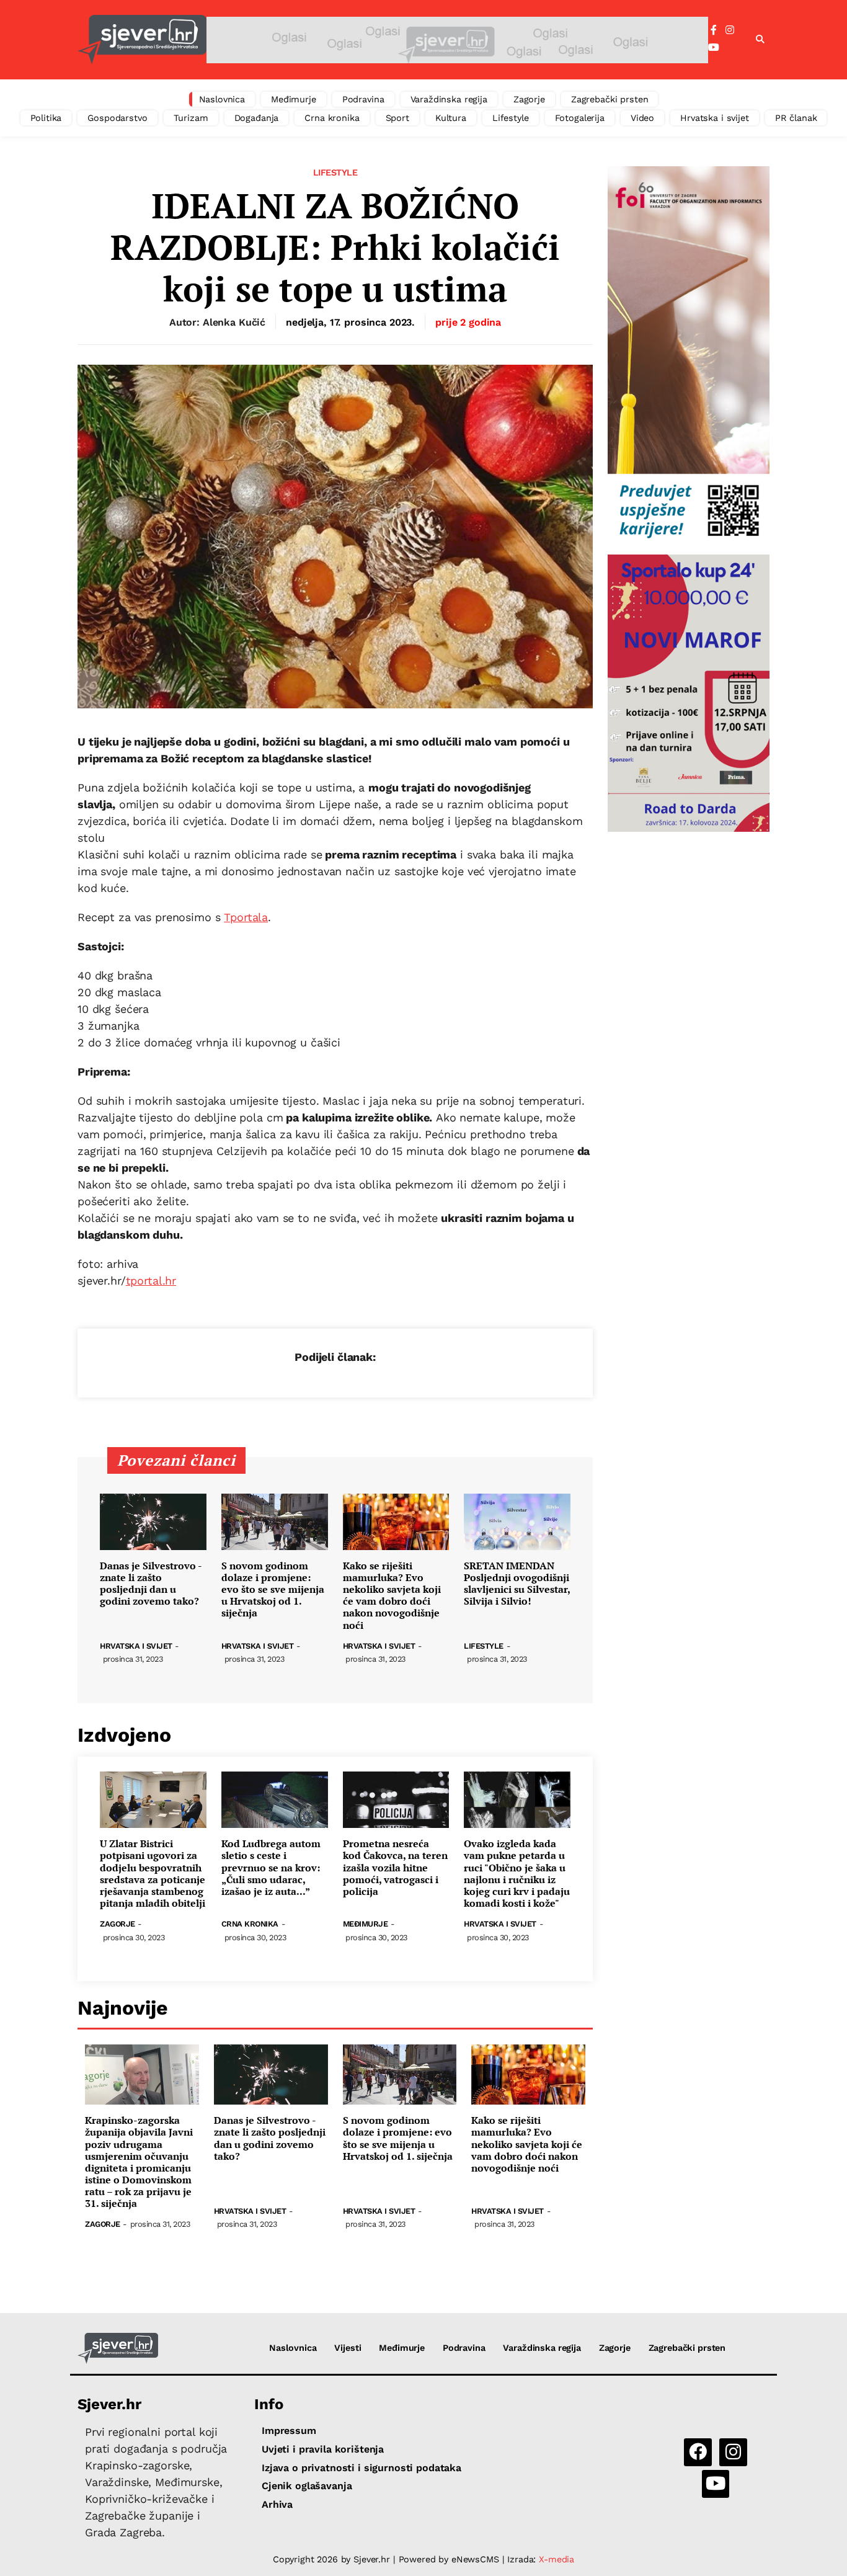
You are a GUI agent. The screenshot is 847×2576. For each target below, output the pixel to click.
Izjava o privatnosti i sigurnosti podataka (361, 2468)
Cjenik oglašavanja (307, 2486)
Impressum (289, 2431)
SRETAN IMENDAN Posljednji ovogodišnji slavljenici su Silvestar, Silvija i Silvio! (517, 1584)
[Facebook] (714, 30)
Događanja (257, 118)
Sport (397, 118)
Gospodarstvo (117, 118)
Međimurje (294, 99)
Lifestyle (511, 118)
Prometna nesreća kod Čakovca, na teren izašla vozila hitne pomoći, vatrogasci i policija (395, 1868)
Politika (46, 118)
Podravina (363, 99)
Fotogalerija (580, 118)
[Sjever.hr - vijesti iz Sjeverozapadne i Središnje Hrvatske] (142, 40)
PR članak (796, 118)
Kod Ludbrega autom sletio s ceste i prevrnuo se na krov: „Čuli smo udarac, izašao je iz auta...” (271, 1868)
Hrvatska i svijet (715, 118)
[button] (760, 40)
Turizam (191, 118)
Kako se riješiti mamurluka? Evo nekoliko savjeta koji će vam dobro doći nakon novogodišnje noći (392, 1596)
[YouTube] (714, 48)
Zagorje (529, 99)
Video (642, 118)
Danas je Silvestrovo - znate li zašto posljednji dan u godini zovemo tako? (151, 1584)
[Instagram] (730, 30)
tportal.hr (151, 1281)
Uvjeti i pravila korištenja (323, 2449)
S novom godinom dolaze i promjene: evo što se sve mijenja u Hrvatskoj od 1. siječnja (273, 1590)
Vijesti (348, 2348)
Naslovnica (222, 99)
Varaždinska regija (449, 99)
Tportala (246, 917)
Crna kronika (332, 118)
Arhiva (277, 2504)
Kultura (451, 118)
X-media (557, 2559)
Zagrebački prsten (610, 99)
